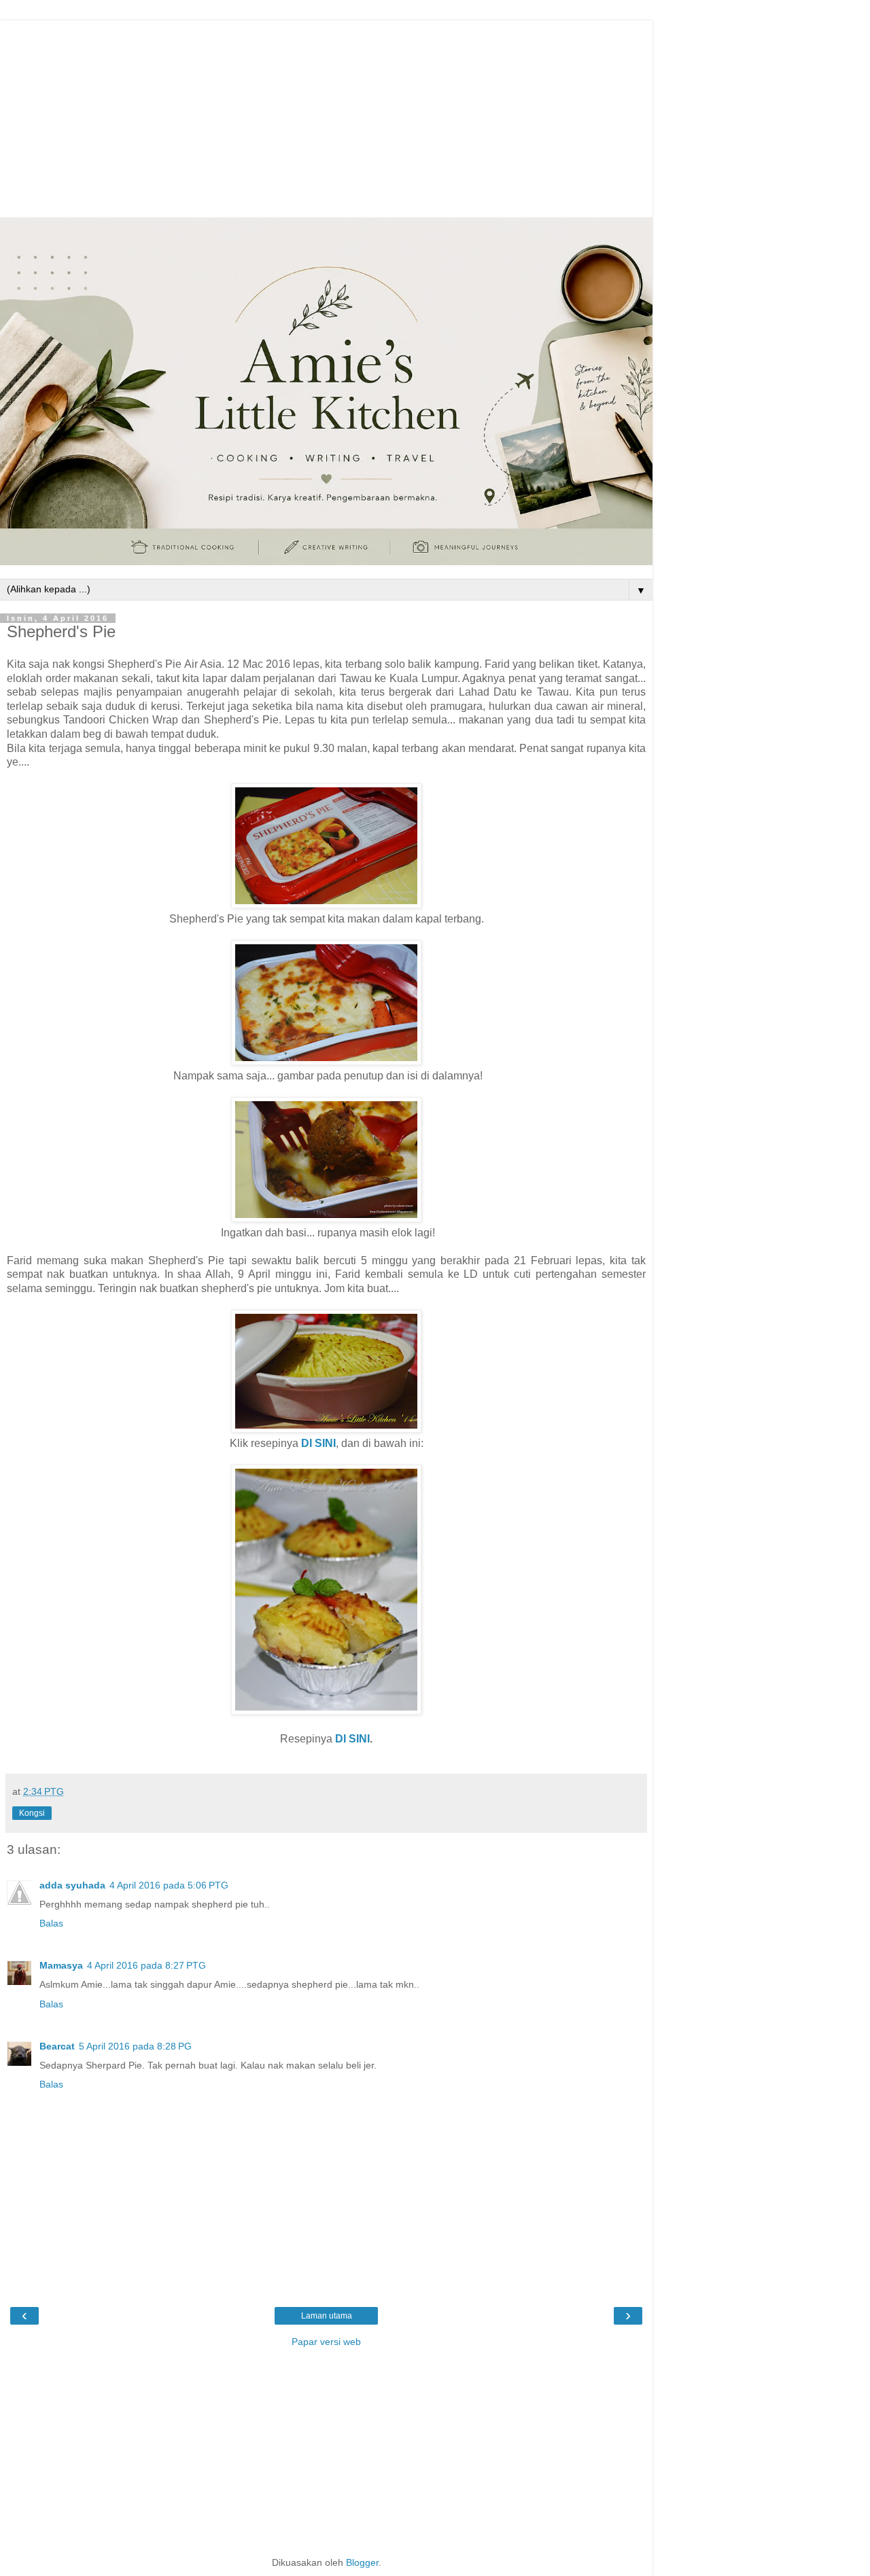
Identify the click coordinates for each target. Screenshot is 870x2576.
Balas (51, 1923)
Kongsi (32, 1813)
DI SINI (352, 1739)
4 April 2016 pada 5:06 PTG (169, 1885)
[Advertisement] (326, 115)
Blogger (362, 2562)
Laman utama (327, 2316)
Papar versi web (326, 2342)
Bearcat (57, 2046)
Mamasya (61, 1965)
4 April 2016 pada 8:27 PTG (146, 1965)
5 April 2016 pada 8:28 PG (135, 2046)
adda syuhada (72, 1885)
